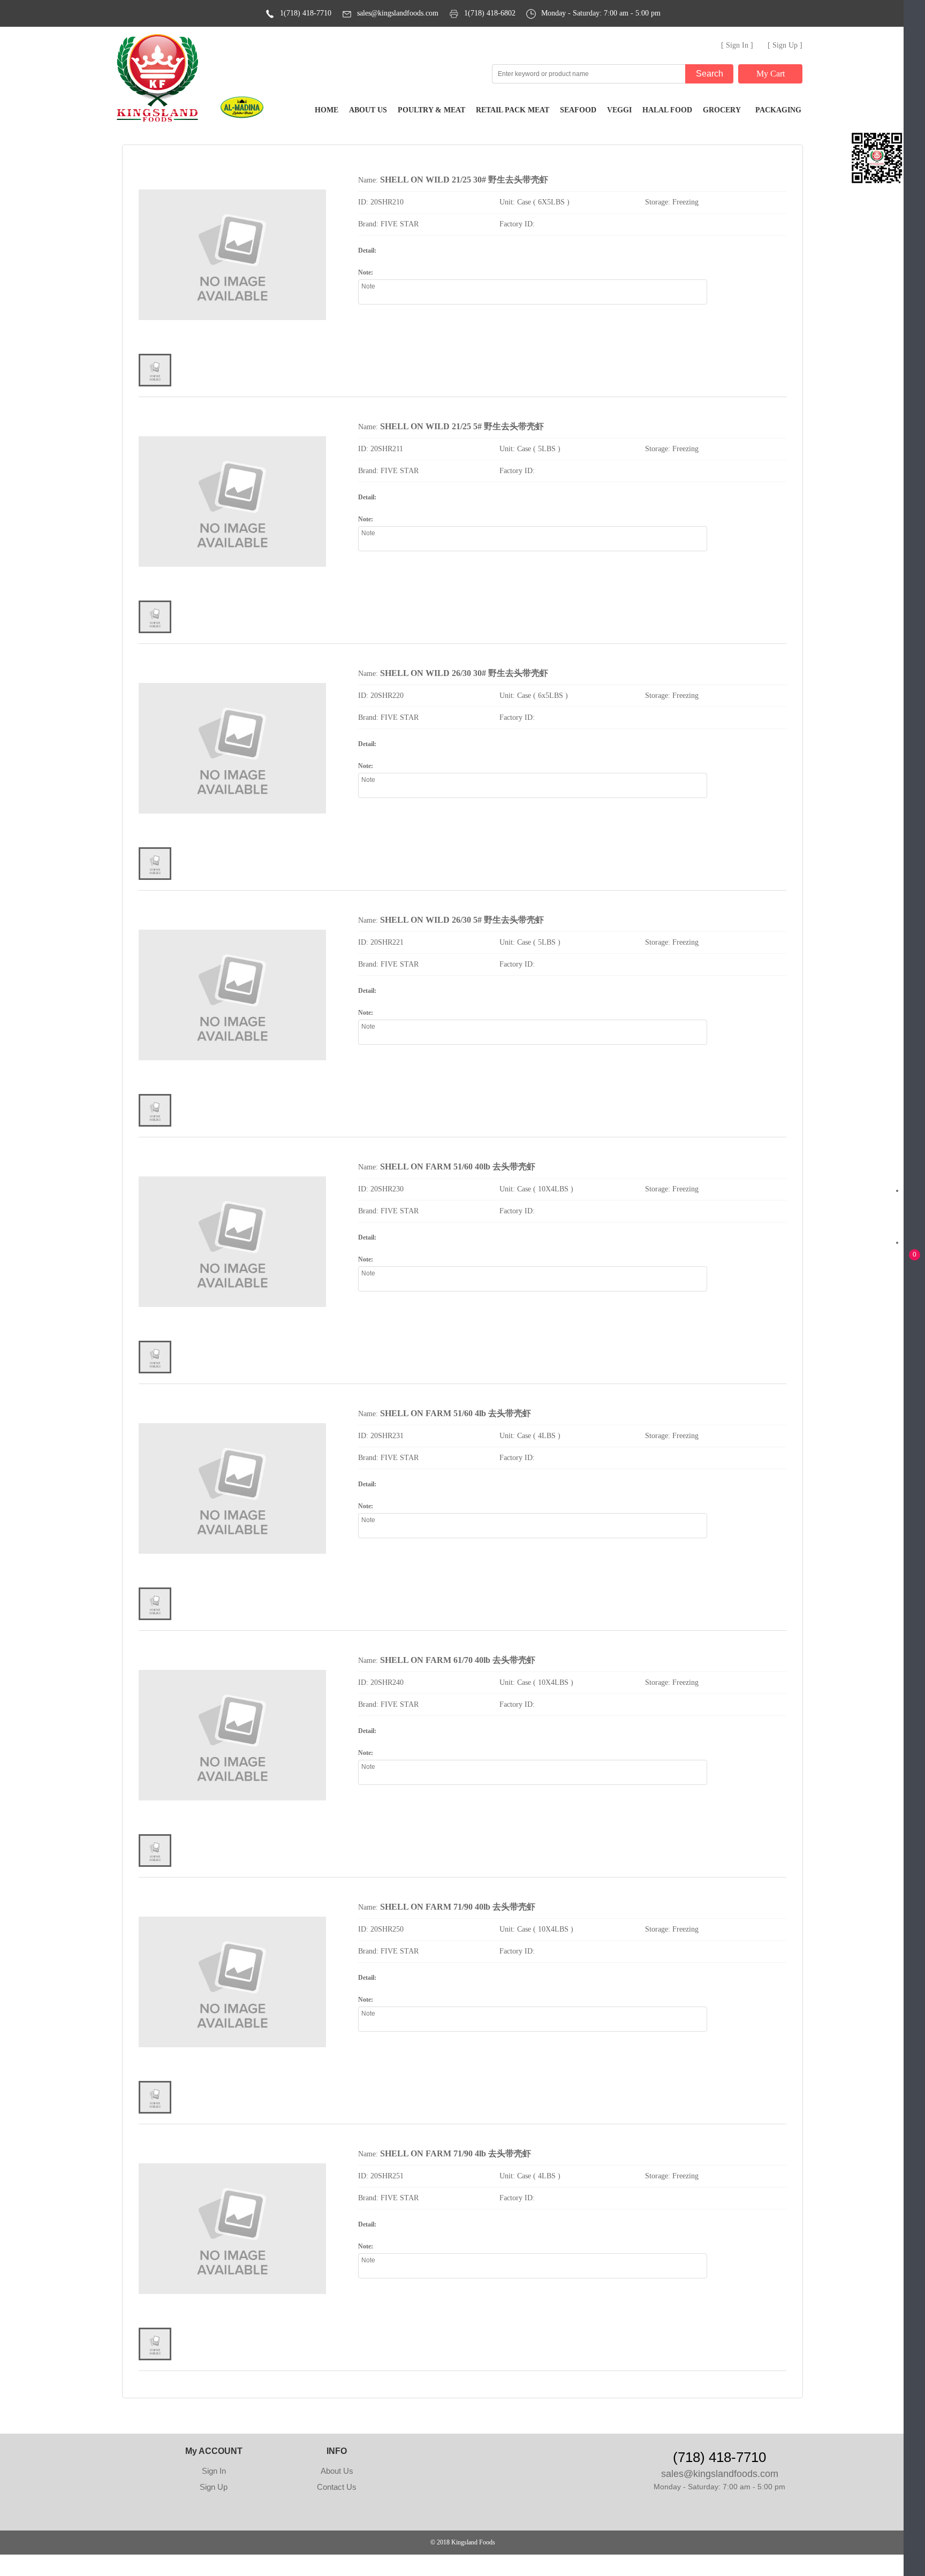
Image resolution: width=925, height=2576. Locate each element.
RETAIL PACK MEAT (513, 110)
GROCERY (722, 110)
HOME (327, 110)
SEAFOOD (578, 110)
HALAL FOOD (667, 110)
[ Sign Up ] (785, 45)
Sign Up (214, 2487)
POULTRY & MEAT (431, 110)
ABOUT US (368, 110)
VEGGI (619, 110)
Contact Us (337, 2487)
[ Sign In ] (737, 45)
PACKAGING (778, 110)
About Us (337, 2471)
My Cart (771, 74)
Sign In (214, 2471)
